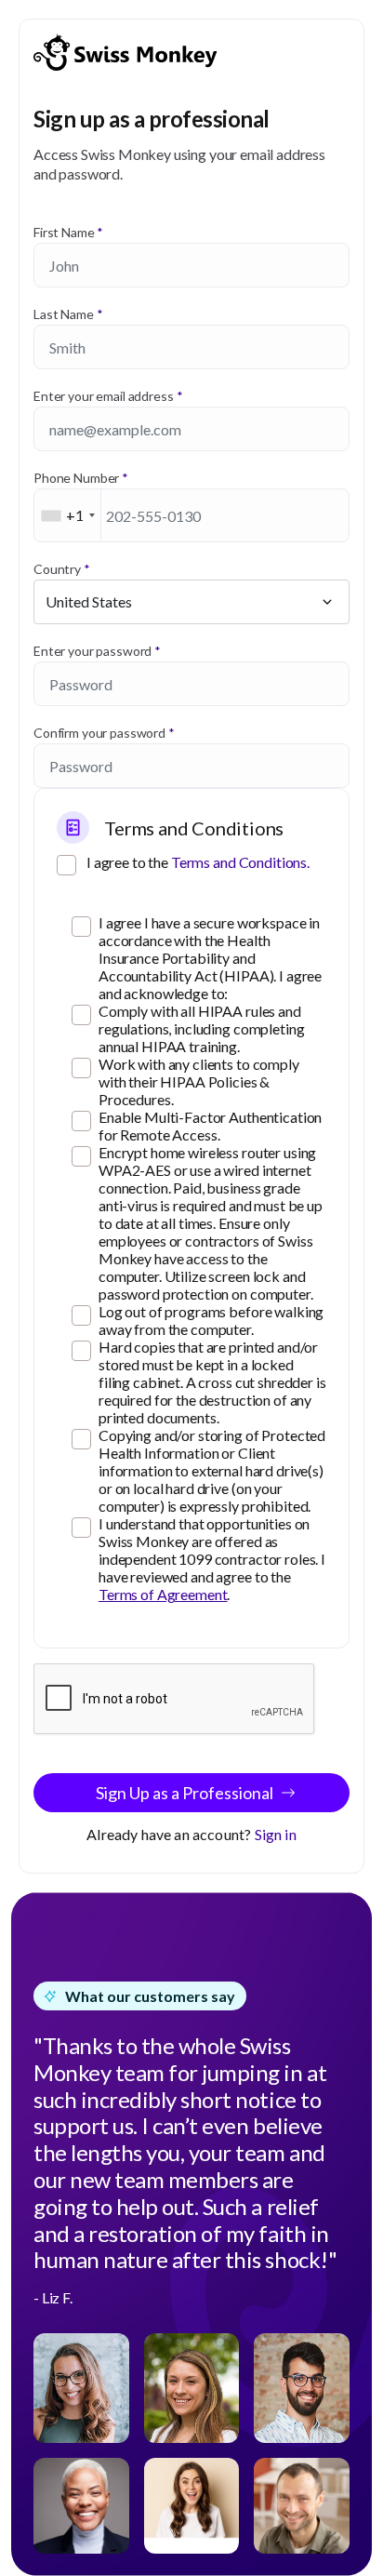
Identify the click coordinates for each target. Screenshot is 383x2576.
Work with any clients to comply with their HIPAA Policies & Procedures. (199, 1081)
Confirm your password (99, 733)
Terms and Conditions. (240, 862)
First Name (64, 232)
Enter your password (92, 651)
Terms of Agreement (163, 1594)
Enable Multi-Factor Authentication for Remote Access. (210, 1126)
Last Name (64, 314)
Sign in (276, 1834)
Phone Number (76, 478)
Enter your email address (104, 396)
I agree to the (198, 862)
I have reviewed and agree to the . (212, 1559)
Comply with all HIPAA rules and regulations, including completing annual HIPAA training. (201, 1028)
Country (57, 569)
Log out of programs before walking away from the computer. (211, 1320)
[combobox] (68, 515)
